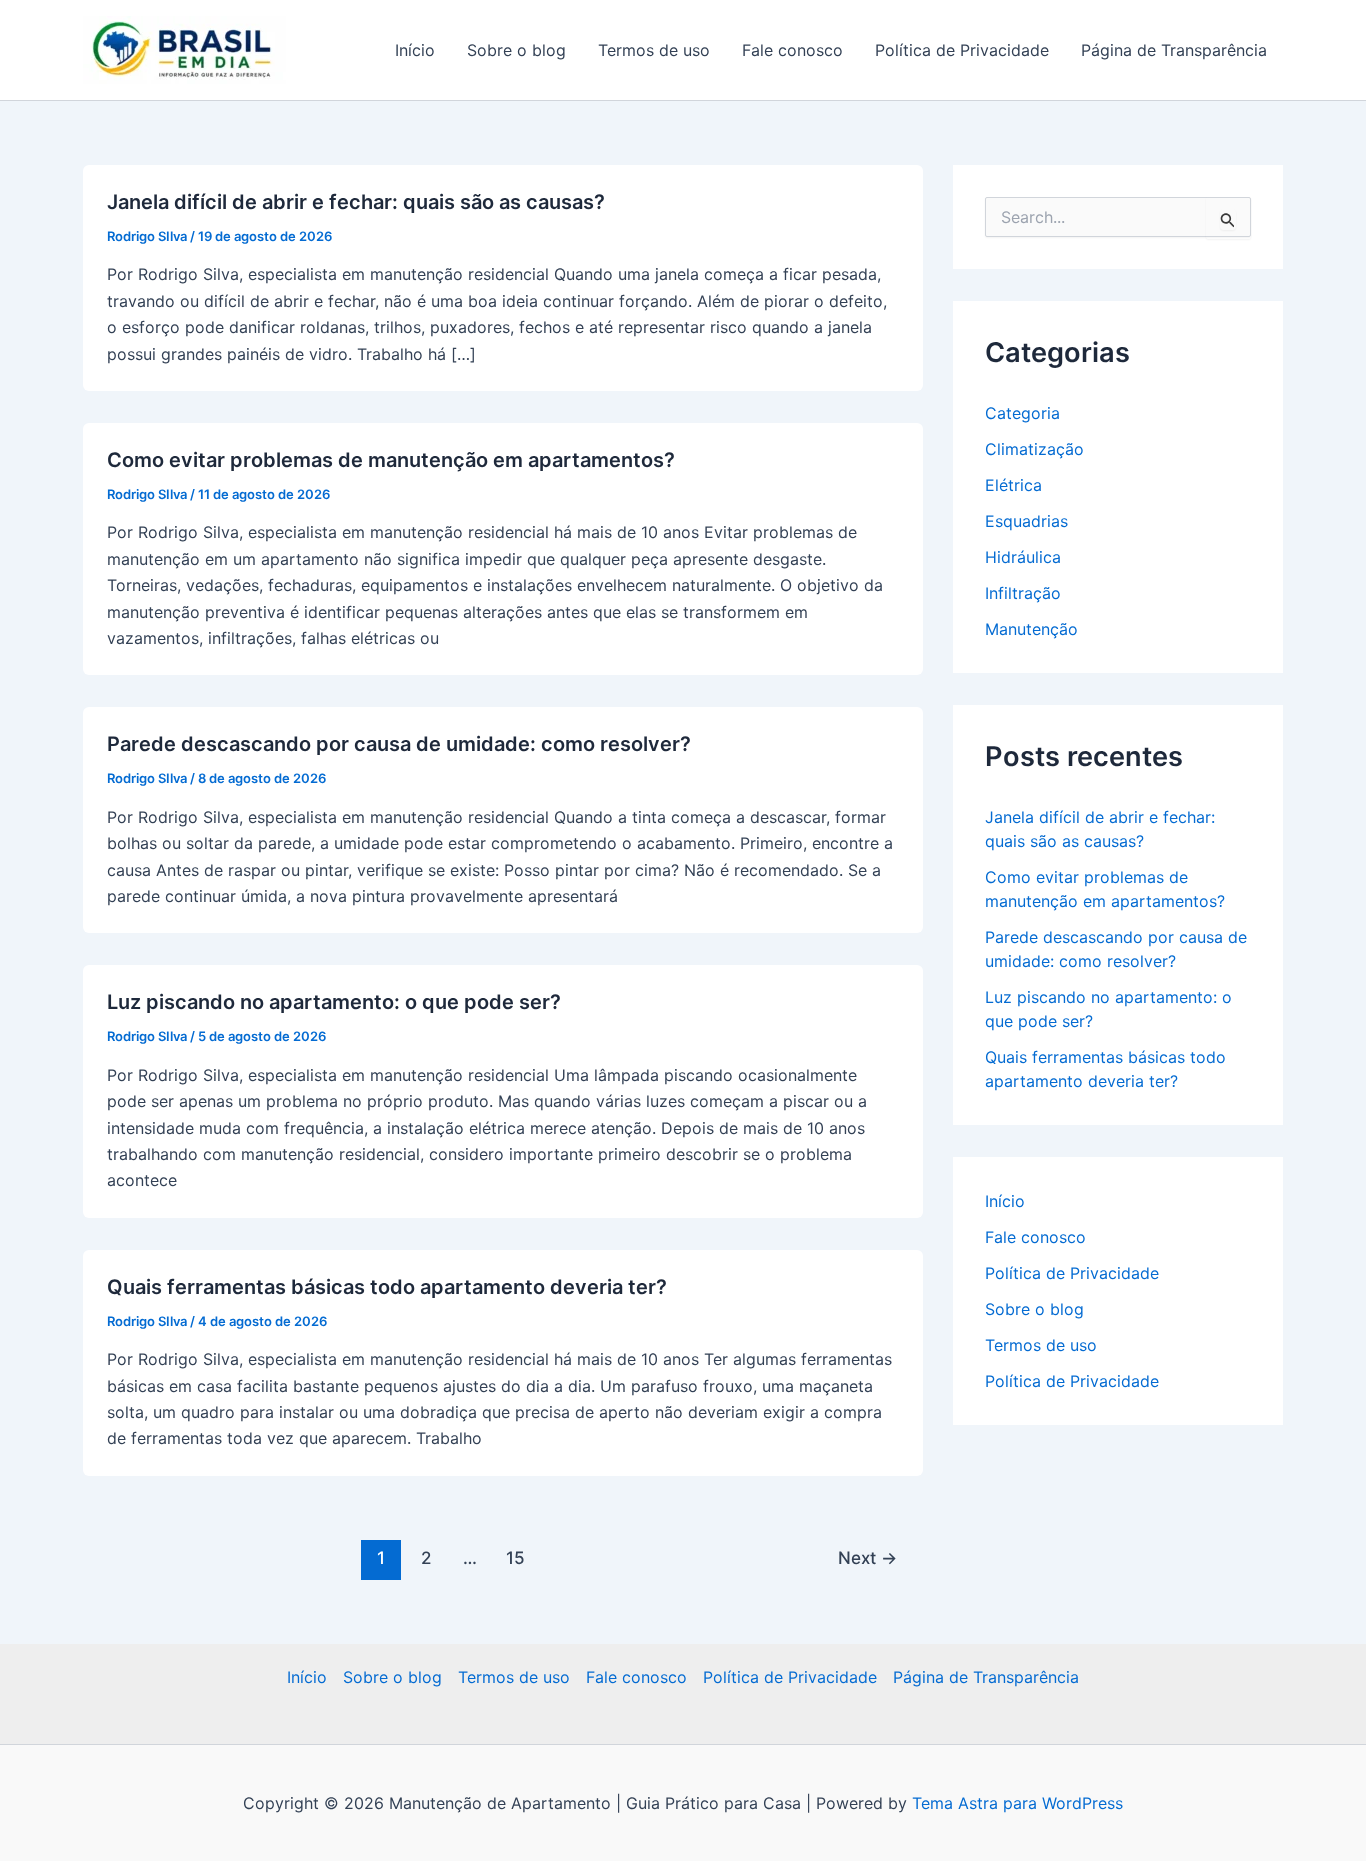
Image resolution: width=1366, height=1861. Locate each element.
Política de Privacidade (962, 50)
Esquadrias (1026, 521)
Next (867, 1557)
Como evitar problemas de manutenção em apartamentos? (391, 460)
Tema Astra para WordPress (1017, 1803)
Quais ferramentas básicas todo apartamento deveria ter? (387, 1287)
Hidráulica (1023, 557)
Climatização (1034, 449)
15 (515, 1557)
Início (415, 50)
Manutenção (1031, 629)
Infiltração (1023, 593)
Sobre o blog (516, 50)
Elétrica (1013, 485)
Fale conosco (792, 50)
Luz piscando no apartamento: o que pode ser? (334, 1002)
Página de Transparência (1174, 50)
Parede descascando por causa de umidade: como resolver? (399, 744)
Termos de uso (654, 50)
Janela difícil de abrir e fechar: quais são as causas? (356, 202)
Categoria (1022, 413)
